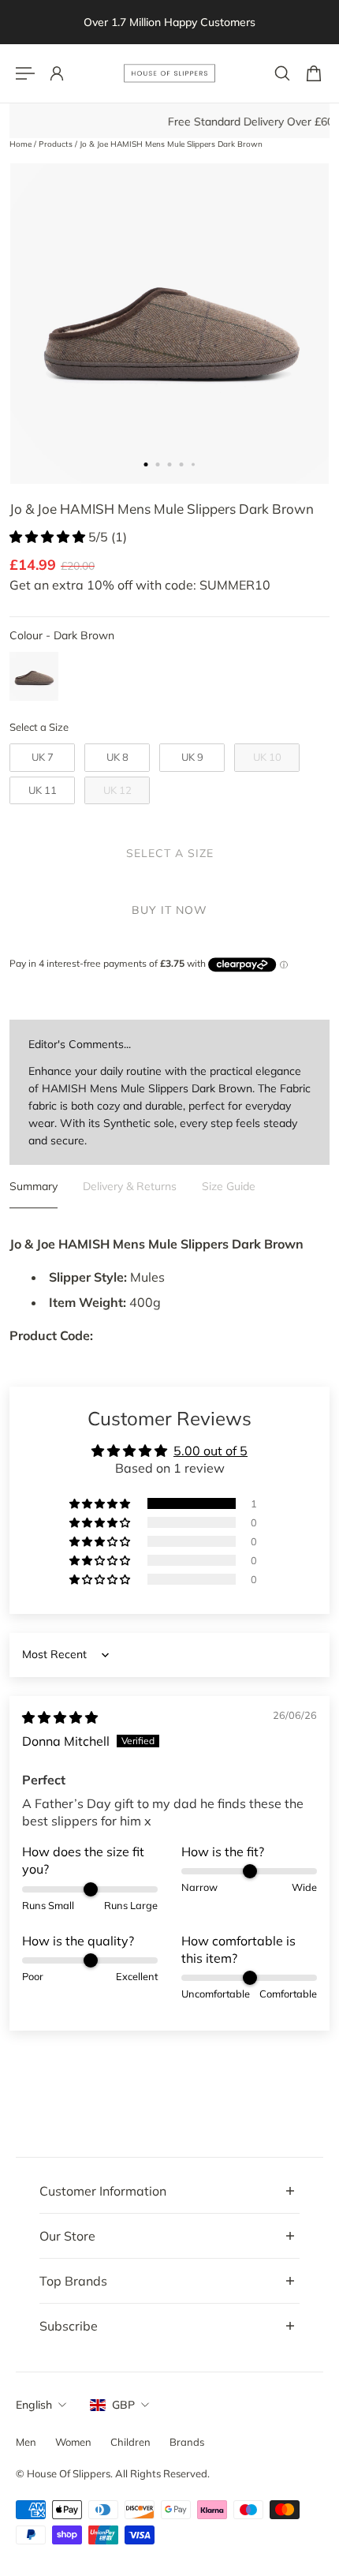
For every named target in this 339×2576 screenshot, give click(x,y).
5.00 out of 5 (210, 1451)
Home (22, 144)
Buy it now (169, 910)
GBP (123, 2405)
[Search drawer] (282, 73)
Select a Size (39, 727)
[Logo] (169, 73)
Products (57, 144)
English (34, 2405)
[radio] (34, 676)
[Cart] (314, 73)
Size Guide (229, 1186)
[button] (49, 537)
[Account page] (57, 73)
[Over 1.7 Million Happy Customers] (169, 22)
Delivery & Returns (130, 1186)
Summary (34, 1186)
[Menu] (25, 73)
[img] (60, 1717)
